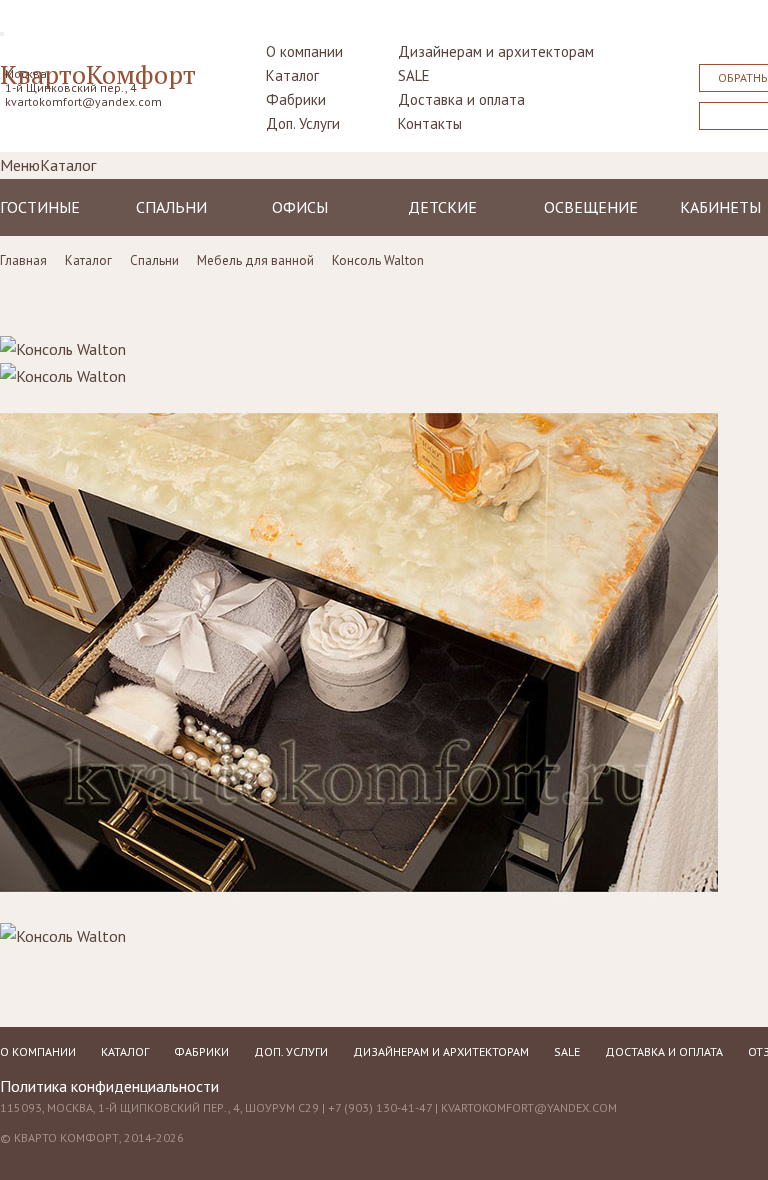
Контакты (430, 123)
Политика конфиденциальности (109, 1086)
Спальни (171, 207)
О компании (304, 51)
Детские (442, 207)
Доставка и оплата (461, 99)
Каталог (292, 75)
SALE (414, 75)
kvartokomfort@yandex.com (83, 101)
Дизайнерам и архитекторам (496, 51)
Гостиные (40, 207)
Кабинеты (720, 207)
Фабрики (296, 99)
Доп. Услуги (303, 123)
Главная (23, 260)
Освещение (591, 207)
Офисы (300, 207)
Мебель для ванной (255, 260)
